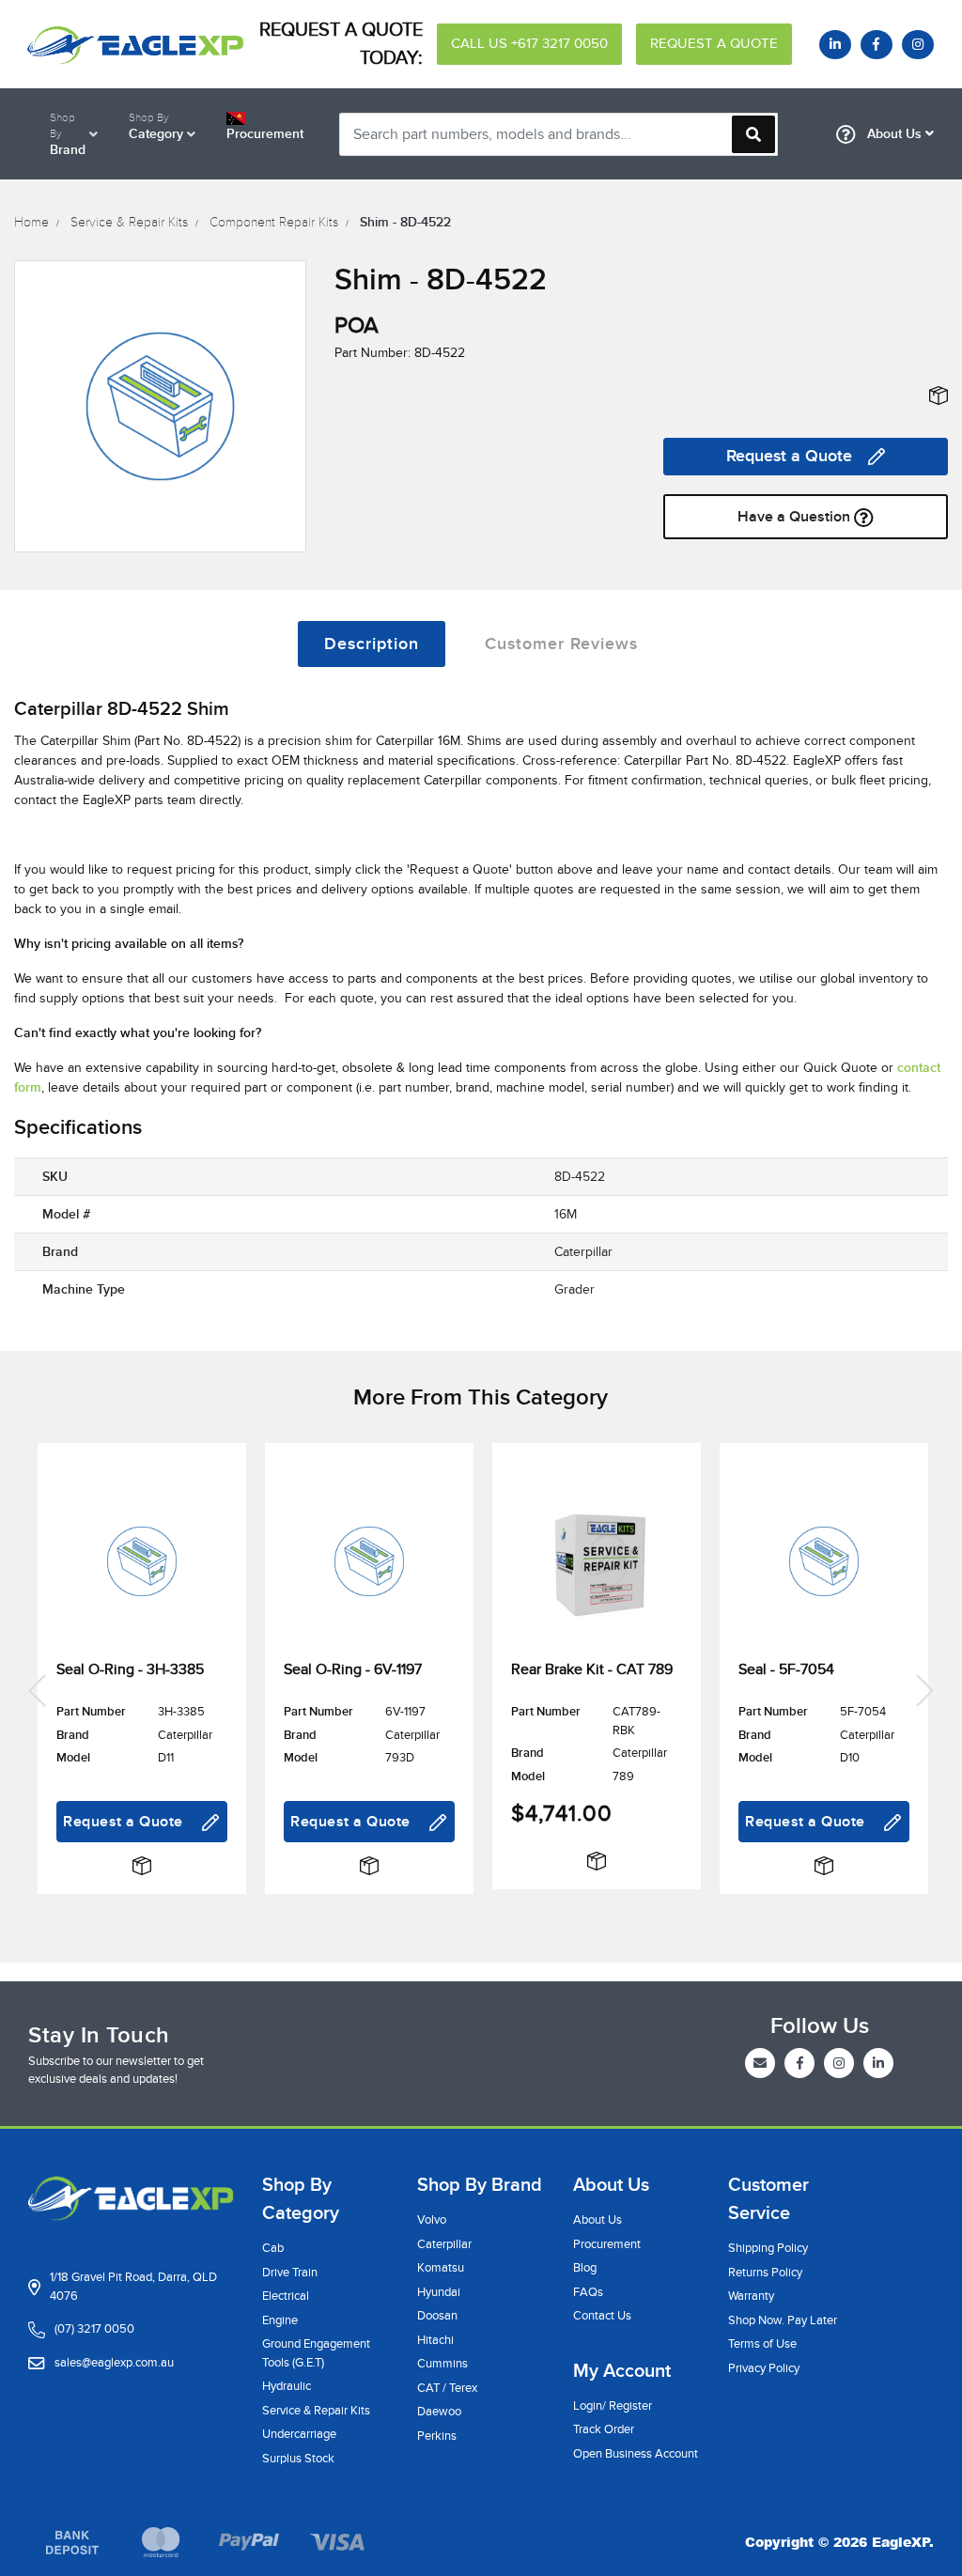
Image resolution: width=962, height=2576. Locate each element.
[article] (142, 1689)
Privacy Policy (764, 2368)
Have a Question (796, 517)
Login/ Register (613, 2406)
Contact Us (602, 2316)
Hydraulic (287, 2386)
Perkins (437, 2436)
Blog (585, 2268)
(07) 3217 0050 (94, 2329)
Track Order (604, 2429)
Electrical (286, 2296)
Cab (273, 2248)
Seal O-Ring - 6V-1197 (353, 1669)
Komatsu (441, 2268)
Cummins (442, 2364)
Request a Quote (789, 456)
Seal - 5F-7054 (786, 1669)
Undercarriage (299, 2434)
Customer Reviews (561, 644)
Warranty (751, 2296)
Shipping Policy (768, 2248)
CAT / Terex (447, 2388)
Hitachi (435, 2340)
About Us (894, 134)
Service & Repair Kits (316, 2411)
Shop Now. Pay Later (783, 2320)
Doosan (437, 2316)
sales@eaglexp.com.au (114, 2363)
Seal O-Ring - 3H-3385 (130, 1669)
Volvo (432, 2220)
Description (372, 644)
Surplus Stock (298, 2459)
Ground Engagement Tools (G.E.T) (316, 2353)
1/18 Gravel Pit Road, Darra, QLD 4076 (133, 2287)
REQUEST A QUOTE (714, 44)
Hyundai (439, 2292)
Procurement (607, 2244)
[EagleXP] (131, 44)
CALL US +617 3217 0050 (529, 44)
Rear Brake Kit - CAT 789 (592, 1669)
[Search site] (753, 134)
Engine (280, 2320)
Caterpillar (444, 2244)
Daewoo (439, 2412)
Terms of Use (762, 2344)
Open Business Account (636, 2454)
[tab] (372, 644)
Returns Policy (765, 2273)
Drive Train (290, 2273)
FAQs (588, 2292)
